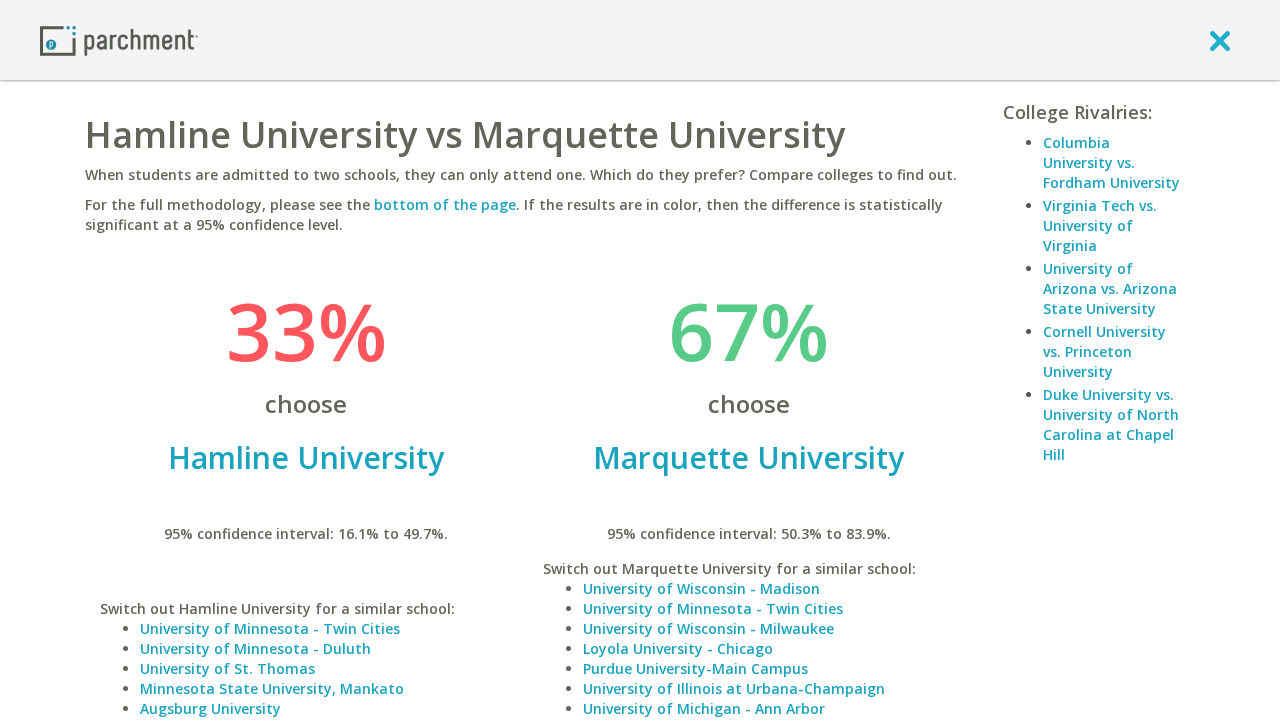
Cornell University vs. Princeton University (1104, 351)
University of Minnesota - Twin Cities (270, 628)
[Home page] (119, 39)
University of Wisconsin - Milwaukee (708, 628)
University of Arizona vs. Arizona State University (1110, 288)
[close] (1220, 40)
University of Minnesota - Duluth (255, 648)
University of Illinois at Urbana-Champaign (734, 688)
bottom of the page (445, 204)
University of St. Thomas (227, 668)
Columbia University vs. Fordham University (1111, 162)
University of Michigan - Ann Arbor (704, 708)
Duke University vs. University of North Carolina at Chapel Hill (1111, 424)
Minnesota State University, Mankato (272, 688)
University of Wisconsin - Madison (701, 588)
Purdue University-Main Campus (695, 668)
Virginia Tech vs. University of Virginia (1100, 225)
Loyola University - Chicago (678, 648)
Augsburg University (210, 708)
